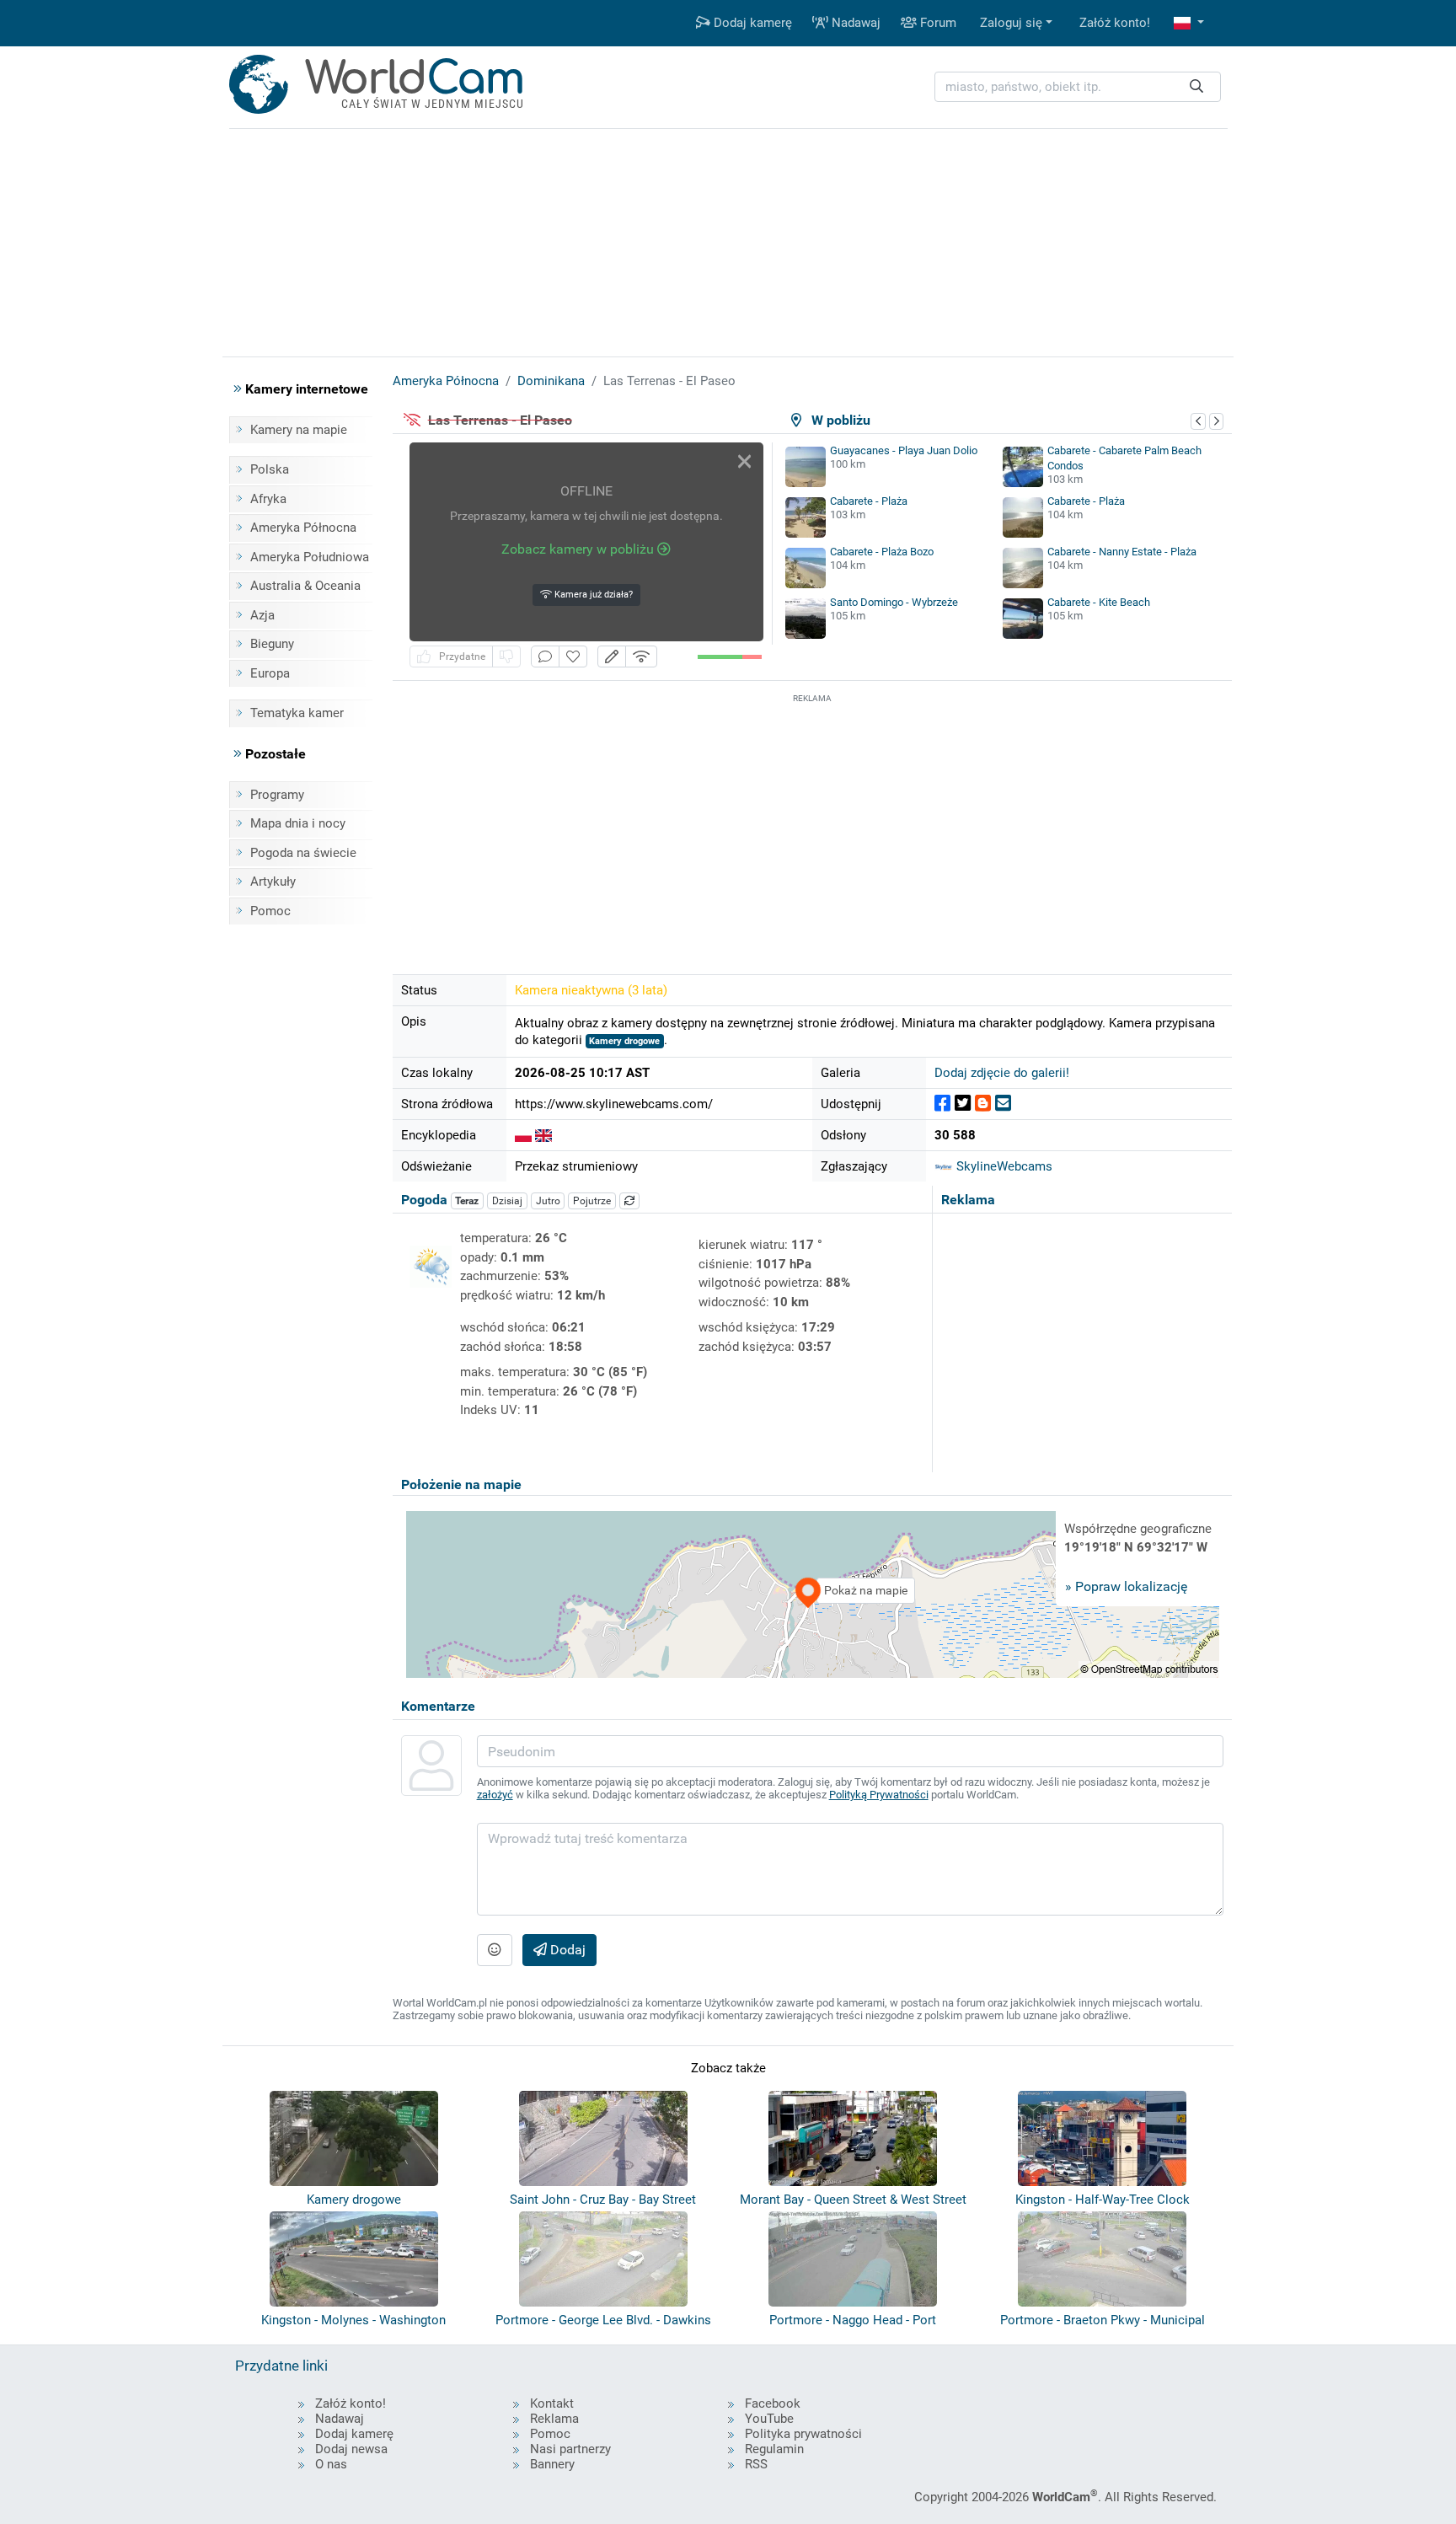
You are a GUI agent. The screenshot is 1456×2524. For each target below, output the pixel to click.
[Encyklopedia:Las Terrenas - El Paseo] (523, 1135)
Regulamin (774, 2449)
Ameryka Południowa (310, 557)
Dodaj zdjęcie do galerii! (1002, 1073)
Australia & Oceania (305, 586)
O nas (331, 2464)
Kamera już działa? (592, 595)
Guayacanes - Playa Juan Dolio (904, 450)
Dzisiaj (507, 1201)
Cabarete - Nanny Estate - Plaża (1122, 552)
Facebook (773, 2403)
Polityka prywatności (803, 2434)
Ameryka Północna (303, 528)
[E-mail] (1003, 1104)
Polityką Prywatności (879, 1795)
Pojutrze (592, 1201)
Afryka (268, 499)
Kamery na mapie (299, 430)
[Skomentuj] (545, 657)
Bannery (552, 2464)
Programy (277, 795)
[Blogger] (983, 1104)
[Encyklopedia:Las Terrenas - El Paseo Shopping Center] (543, 1135)
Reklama (554, 2419)
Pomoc (270, 911)
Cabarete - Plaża (869, 501)
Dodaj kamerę (751, 23)
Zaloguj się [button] (1011, 23)
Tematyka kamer (297, 713)
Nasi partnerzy (570, 2449)
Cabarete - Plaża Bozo (882, 552)
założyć (495, 1795)
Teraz (467, 1201)
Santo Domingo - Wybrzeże (894, 602)
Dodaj (566, 1950)
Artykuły (273, 882)
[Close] (744, 461)
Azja (262, 615)
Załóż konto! (1115, 23)
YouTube (769, 2419)
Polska (270, 469)
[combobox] (1078, 87)
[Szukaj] (1196, 87)
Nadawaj (854, 23)
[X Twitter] (963, 1104)
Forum (937, 23)
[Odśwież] (629, 1201)
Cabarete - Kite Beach (1099, 602)
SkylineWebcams (1003, 1166)
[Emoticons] (495, 1950)
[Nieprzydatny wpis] (506, 657)
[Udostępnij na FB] (942, 1104)
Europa (270, 673)
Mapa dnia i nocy (298, 823)
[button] (1189, 23)
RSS (756, 2464)
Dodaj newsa (351, 2449)
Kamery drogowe (624, 1041)
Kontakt (552, 2403)
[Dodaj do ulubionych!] (573, 657)
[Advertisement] (812, 825)
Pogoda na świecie (303, 853)
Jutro (548, 1201)
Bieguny (272, 644)
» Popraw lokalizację (1126, 1586)
